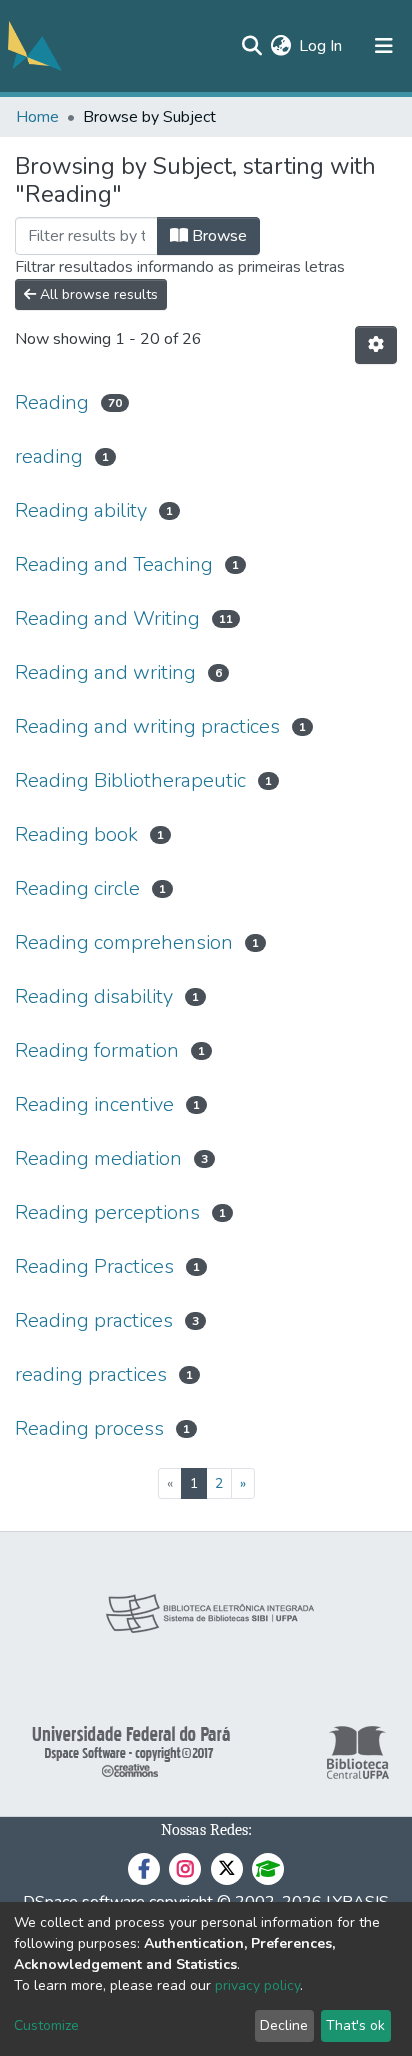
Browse (217, 236)
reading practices (91, 1374)
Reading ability (81, 510)
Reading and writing (105, 672)
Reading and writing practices (147, 726)
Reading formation (97, 1050)
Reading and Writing (107, 618)
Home (37, 117)
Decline (284, 2025)
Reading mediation (98, 1158)
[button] (280, 46)
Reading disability (94, 996)
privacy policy (257, 1985)
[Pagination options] (376, 345)
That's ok (355, 2025)
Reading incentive (94, 1104)
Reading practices (94, 1320)
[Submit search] (251, 46)
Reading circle (77, 888)
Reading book (76, 834)
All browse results (97, 294)
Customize (46, 2025)
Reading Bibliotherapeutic (130, 780)
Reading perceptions (107, 1212)
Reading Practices (94, 1266)
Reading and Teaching (114, 564)
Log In (321, 46)
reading (49, 456)
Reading (52, 402)
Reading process (89, 1428)
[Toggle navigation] (384, 46)
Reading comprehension (124, 942)
